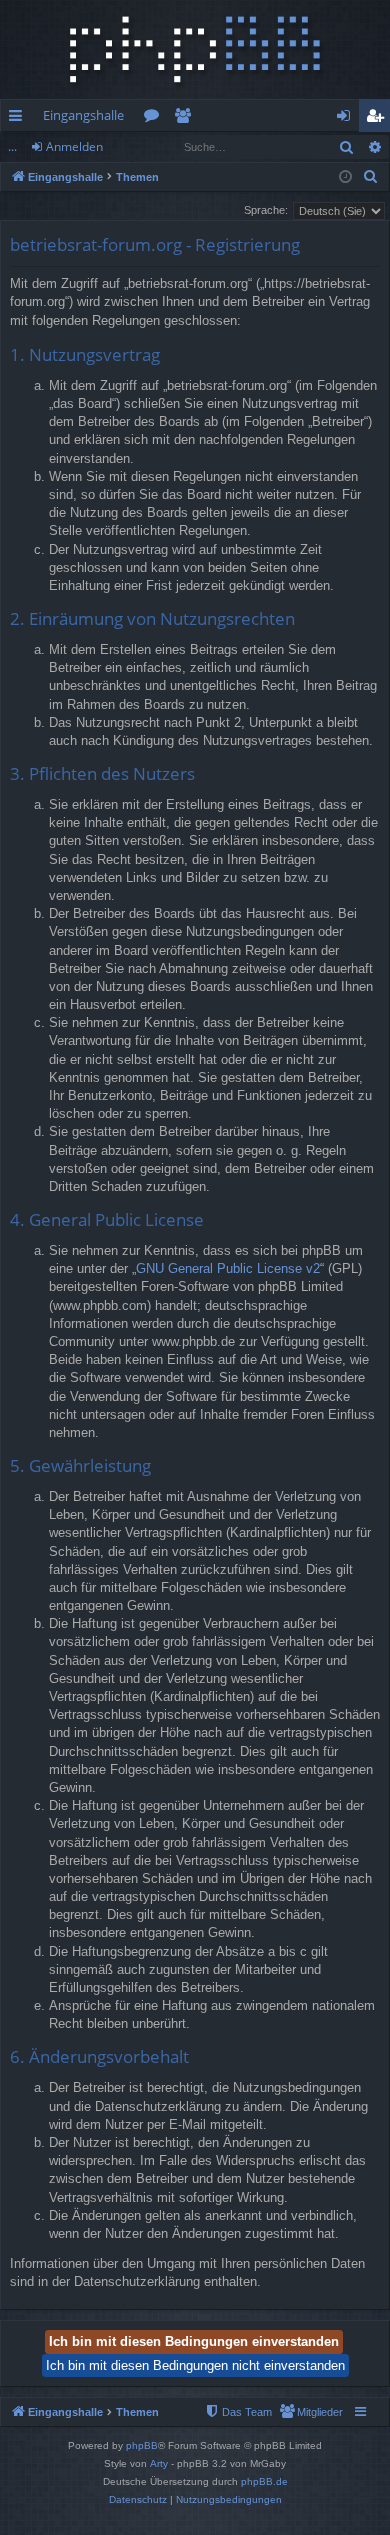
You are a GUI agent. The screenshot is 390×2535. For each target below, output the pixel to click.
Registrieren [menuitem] (378, 119)
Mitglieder (186, 119)
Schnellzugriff (19, 119)
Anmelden (74, 146)
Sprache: (266, 210)
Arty (159, 2463)
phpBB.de (264, 2481)
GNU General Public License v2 (228, 1268)
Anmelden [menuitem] (347, 119)
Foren (155, 119)
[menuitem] (371, 177)
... (12, 146)
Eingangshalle (83, 115)
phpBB (142, 2445)
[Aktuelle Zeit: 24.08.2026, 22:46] (345, 177)
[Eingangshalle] (195, 49)
